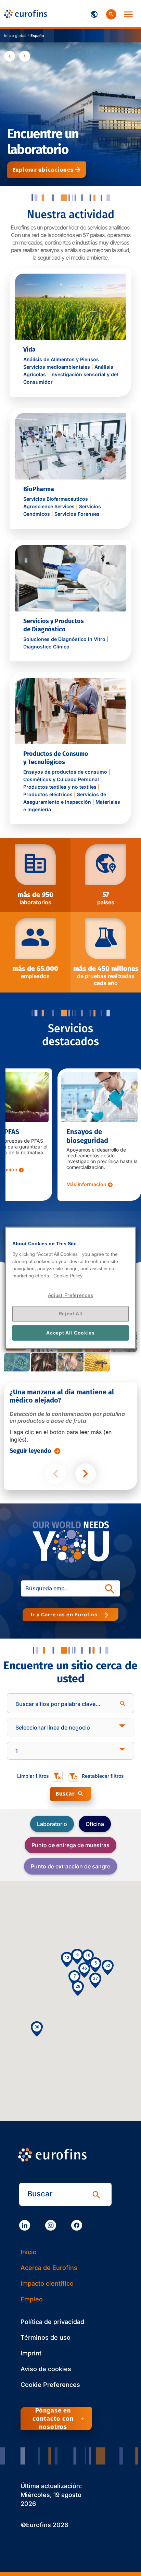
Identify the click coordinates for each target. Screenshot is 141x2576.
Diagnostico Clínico (46, 647)
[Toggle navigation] (94, 13)
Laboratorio (52, 1824)
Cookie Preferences (50, 2385)
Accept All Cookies (70, 1333)
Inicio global (15, 36)
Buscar (65, 1794)
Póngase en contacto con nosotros (53, 2419)
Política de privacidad (52, 2322)
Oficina (95, 1824)
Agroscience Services (49, 506)
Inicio (29, 2252)
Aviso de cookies (46, 2369)
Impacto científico (47, 2283)
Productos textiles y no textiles (60, 787)
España (37, 36)
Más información (34, 1178)
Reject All (71, 1314)
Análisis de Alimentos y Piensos (61, 359)
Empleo (32, 2299)
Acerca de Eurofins (49, 2268)
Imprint (31, 2353)
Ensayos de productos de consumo (65, 772)
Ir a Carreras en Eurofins (66, 1614)
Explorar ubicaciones (43, 170)
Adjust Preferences (71, 1295)
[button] (95, 1980)
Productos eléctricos (48, 794)
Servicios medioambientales (57, 367)
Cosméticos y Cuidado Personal (61, 779)
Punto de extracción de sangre (70, 1866)
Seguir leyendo (30, 1451)
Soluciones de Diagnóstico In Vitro (64, 639)
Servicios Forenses (77, 514)
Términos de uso (46, 2337)
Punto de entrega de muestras (70, 1845)
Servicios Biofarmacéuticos (56, 499)
